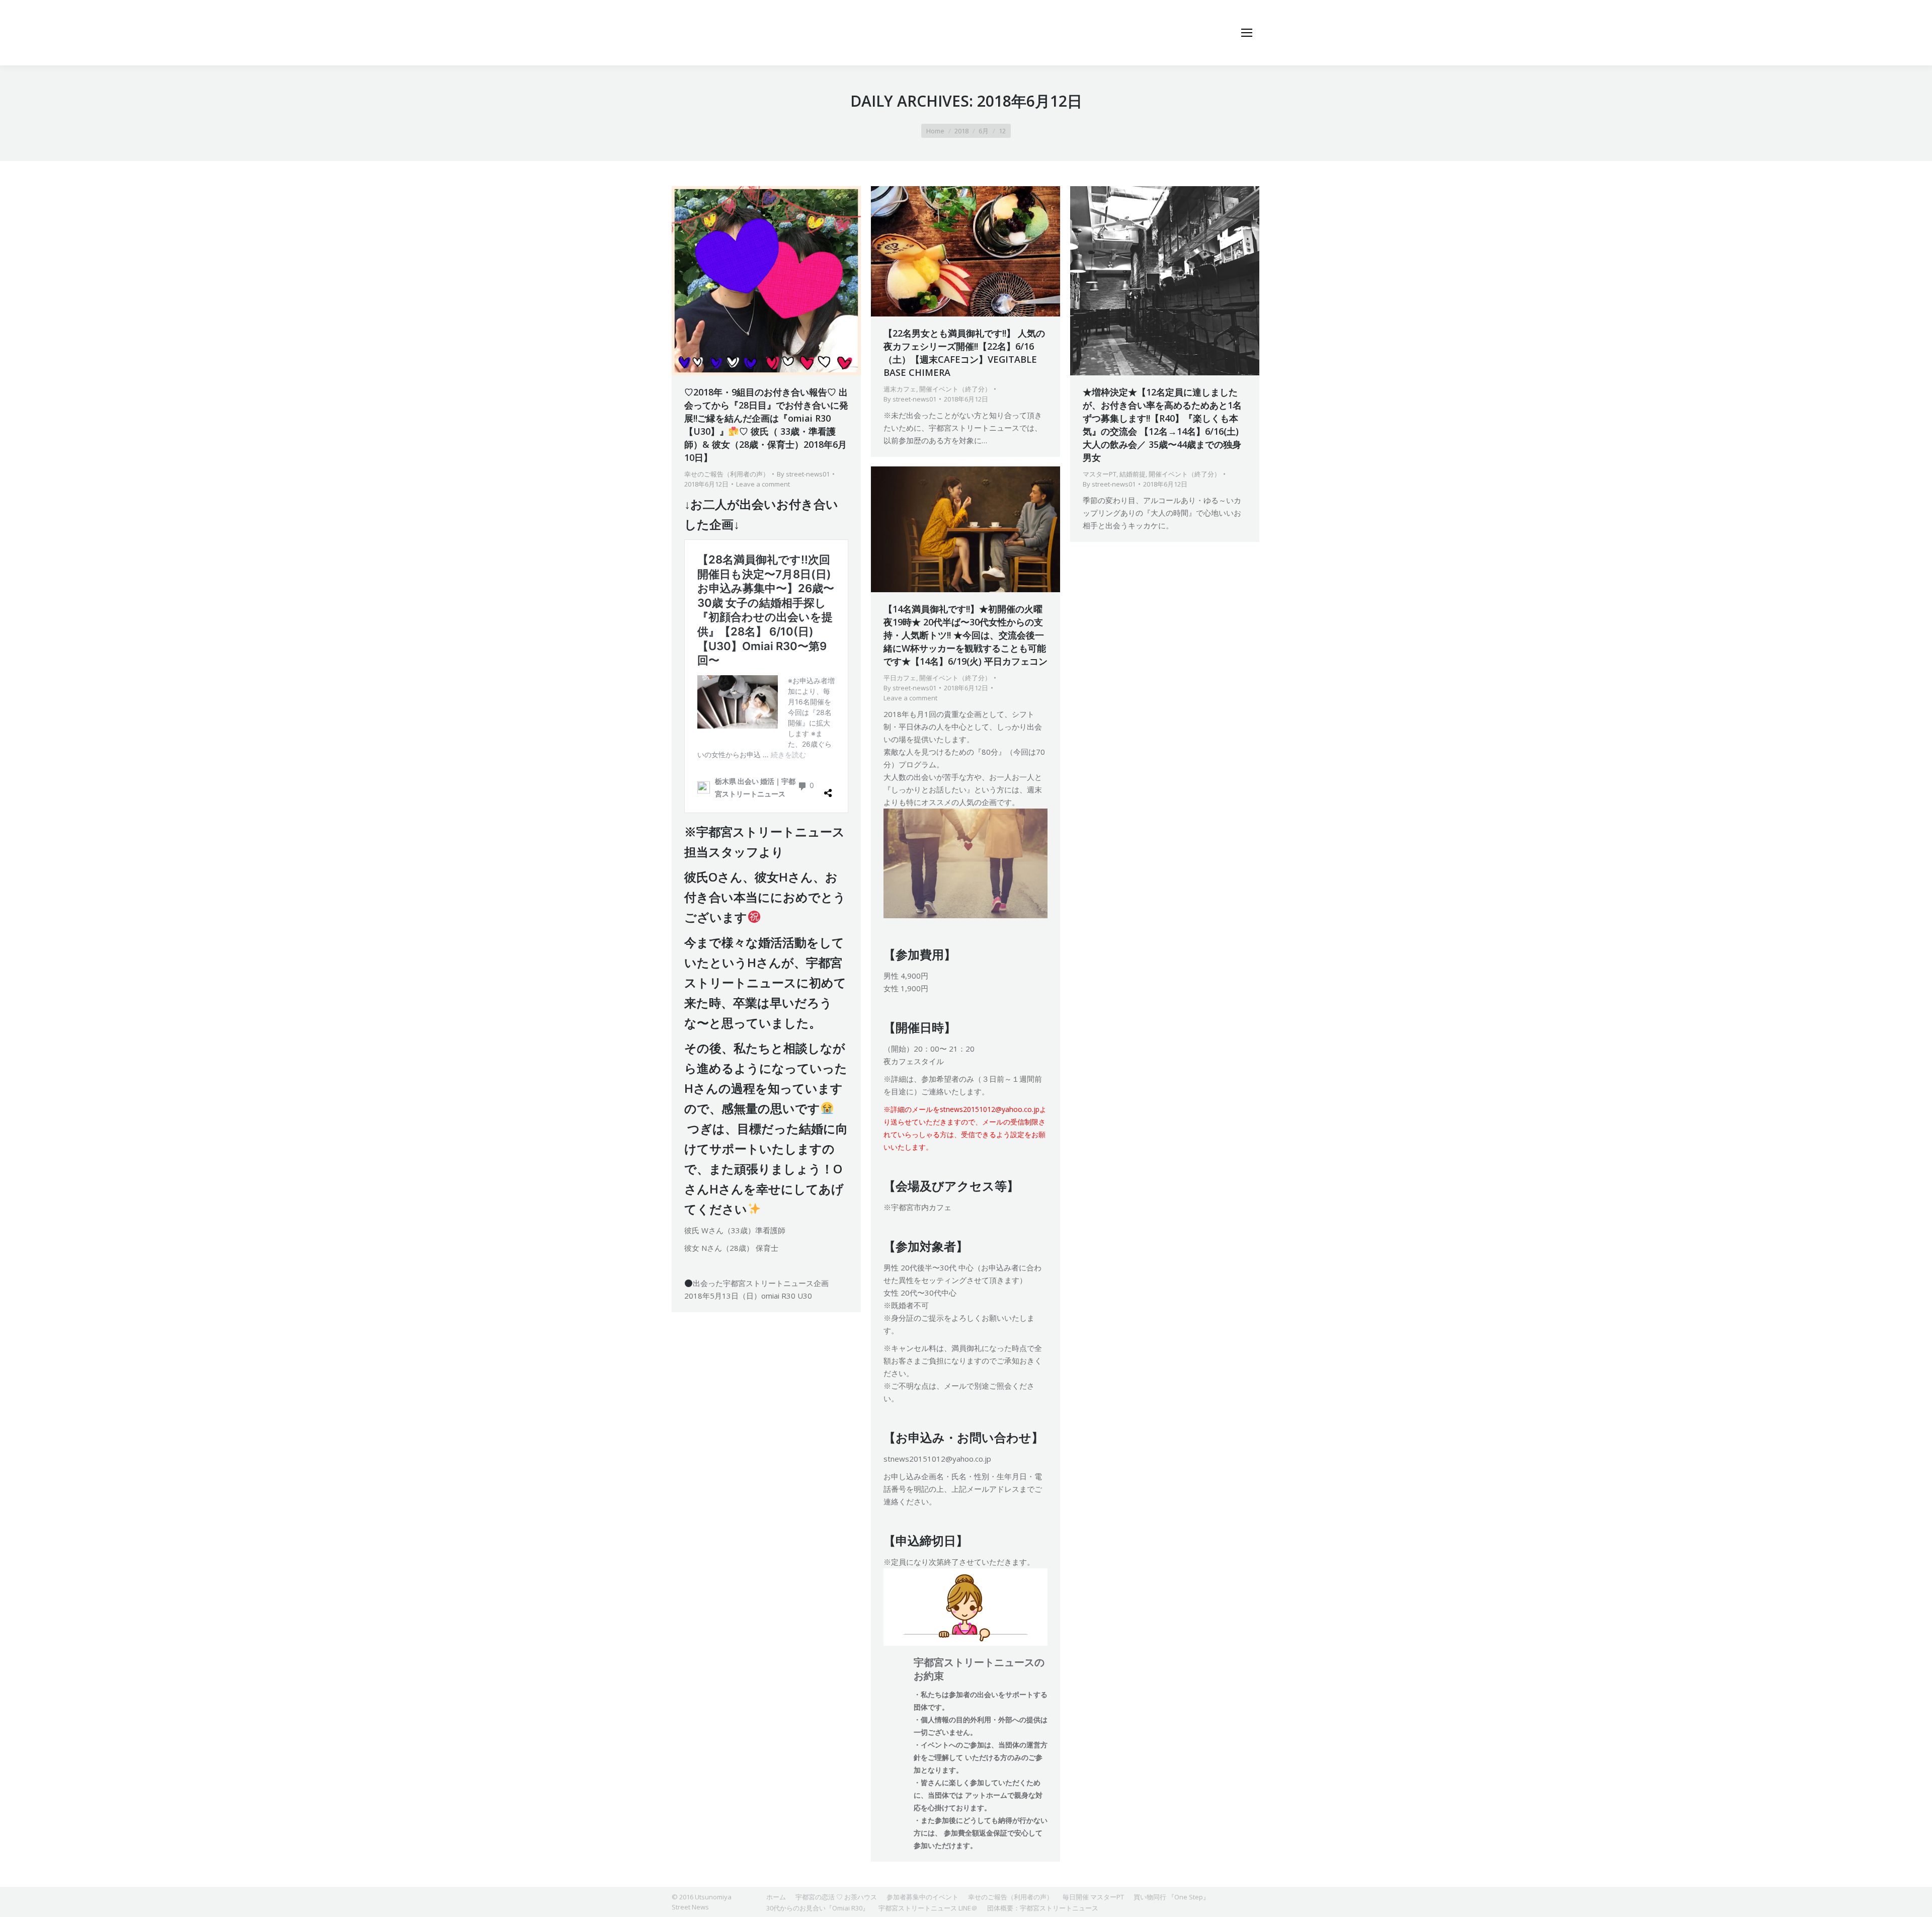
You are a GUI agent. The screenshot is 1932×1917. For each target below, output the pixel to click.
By (803, 474)
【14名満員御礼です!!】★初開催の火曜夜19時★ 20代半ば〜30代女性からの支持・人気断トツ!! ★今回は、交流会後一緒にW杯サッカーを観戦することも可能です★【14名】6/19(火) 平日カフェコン (965, 635)
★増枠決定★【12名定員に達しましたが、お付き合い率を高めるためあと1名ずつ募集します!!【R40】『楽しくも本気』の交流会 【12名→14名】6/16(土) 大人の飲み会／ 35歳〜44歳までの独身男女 (1162, 425)
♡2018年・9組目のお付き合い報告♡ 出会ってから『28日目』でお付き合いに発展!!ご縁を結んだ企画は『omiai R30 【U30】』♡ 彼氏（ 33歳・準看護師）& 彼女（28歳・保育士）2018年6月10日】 (766, 425)
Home (935, 131)
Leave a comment (763, 484)
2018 (961, 131)
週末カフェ (900, 389)
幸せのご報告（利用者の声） (727, 474)
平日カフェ (900, 678)
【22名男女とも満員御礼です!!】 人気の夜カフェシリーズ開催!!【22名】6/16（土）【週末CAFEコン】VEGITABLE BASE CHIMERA (964, 353)
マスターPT (1100, 474)
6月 (984, 131)
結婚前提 (1133, 474)
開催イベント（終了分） (955, 389)
